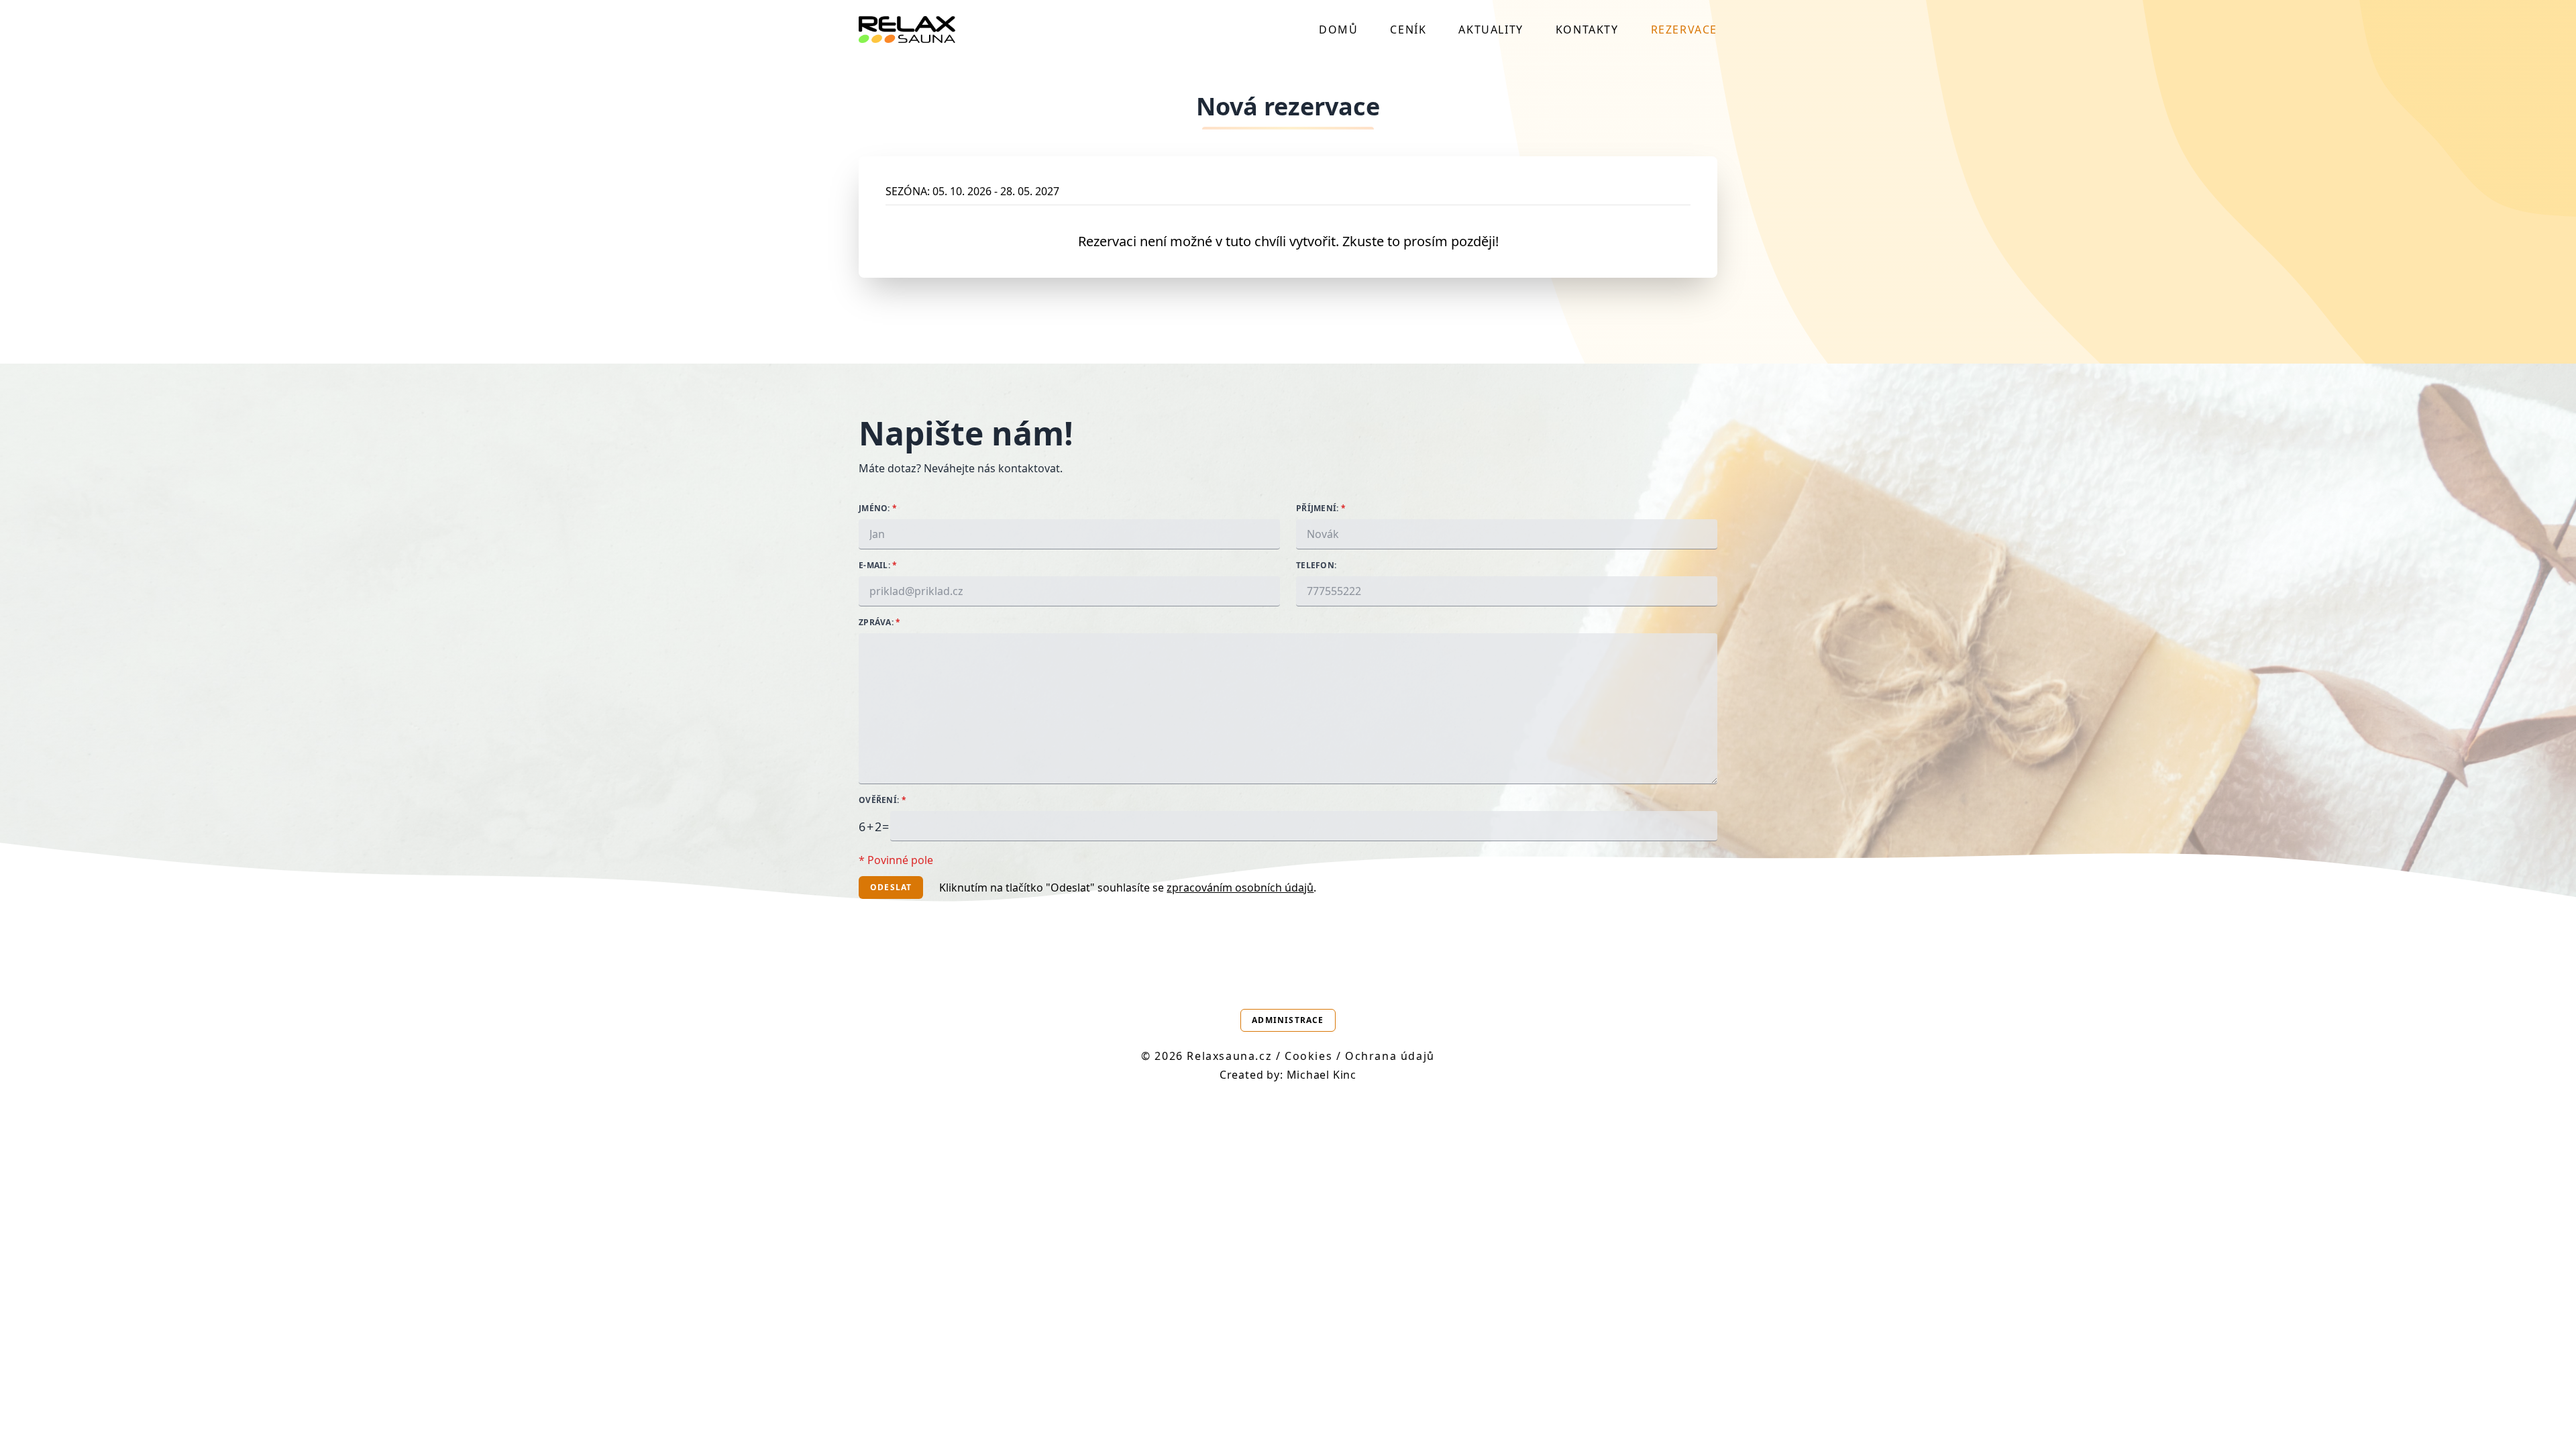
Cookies (1308, 1056)
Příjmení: (1321, 508)
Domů (1338, 30)
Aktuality (1491, 30)
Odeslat (891, 887)
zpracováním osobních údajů (1240, 888)
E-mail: (878, 566)
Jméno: (878, 508)
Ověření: (882, 800)
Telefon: (1316, 566)
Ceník (1408, 30)
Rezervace (1684, 30)
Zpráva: (880, 623)
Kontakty (1587, 30)
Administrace (1288, 1020)
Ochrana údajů (1390, 1056)
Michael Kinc (1322, 1075)
